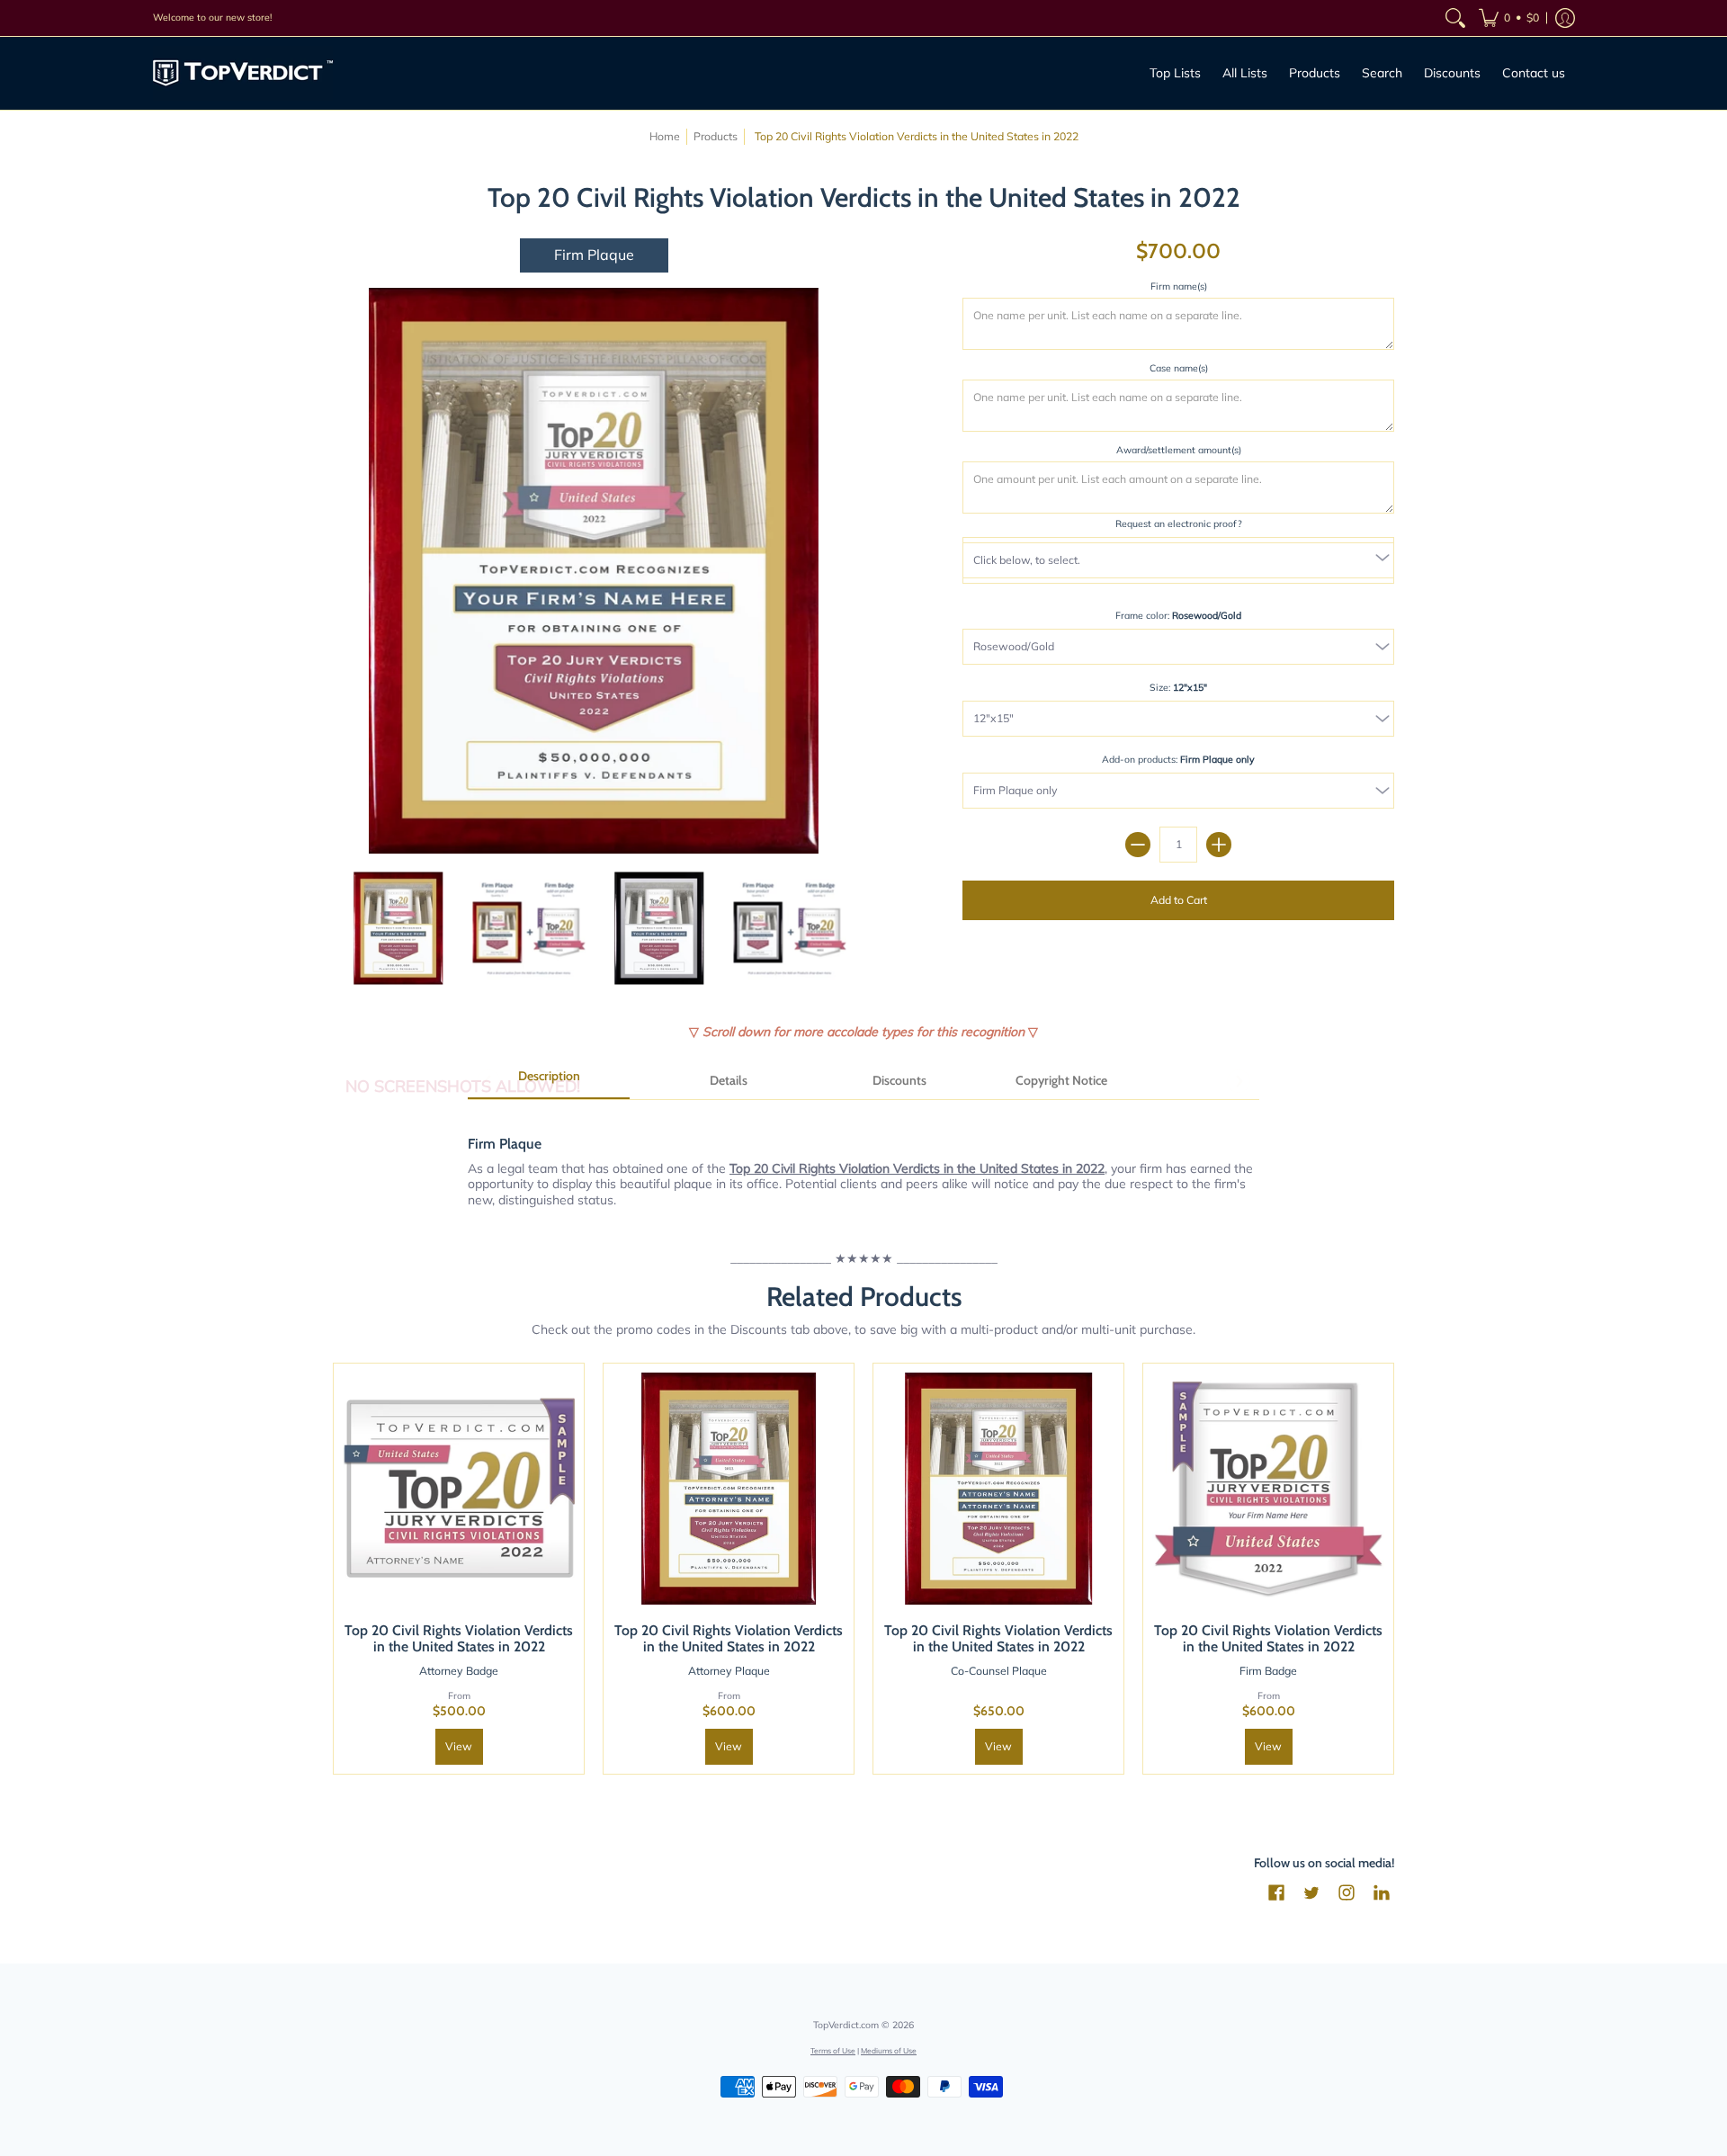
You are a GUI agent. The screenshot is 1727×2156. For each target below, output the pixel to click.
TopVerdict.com (846, 2025)
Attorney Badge (459, 1671)
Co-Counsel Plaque (999, 1671)
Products (716, 136)
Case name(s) (1179, 368)
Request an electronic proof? (1179, 523)
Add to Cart (1179, 900)
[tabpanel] (863, 1162)
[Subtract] (1138, 845)
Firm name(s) (1179, 286)
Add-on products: (1178, 759)
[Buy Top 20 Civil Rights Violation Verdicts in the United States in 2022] (459, 1489)
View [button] (459, 1746)
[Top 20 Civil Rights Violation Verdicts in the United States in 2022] (398, 928)
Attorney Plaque (729, 1671)
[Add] (1219, 845)
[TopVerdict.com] (243, 73)
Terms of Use (833, 2050)
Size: (1178, 687)
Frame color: (1178, 615)
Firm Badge (1268, 1671)
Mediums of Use (889, 2050)
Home (665, 136)
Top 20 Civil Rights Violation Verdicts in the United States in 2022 (459, 1638)
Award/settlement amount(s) (1179, 450)
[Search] (1455, 18)
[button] (1509, 18)
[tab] (549, 1082)
